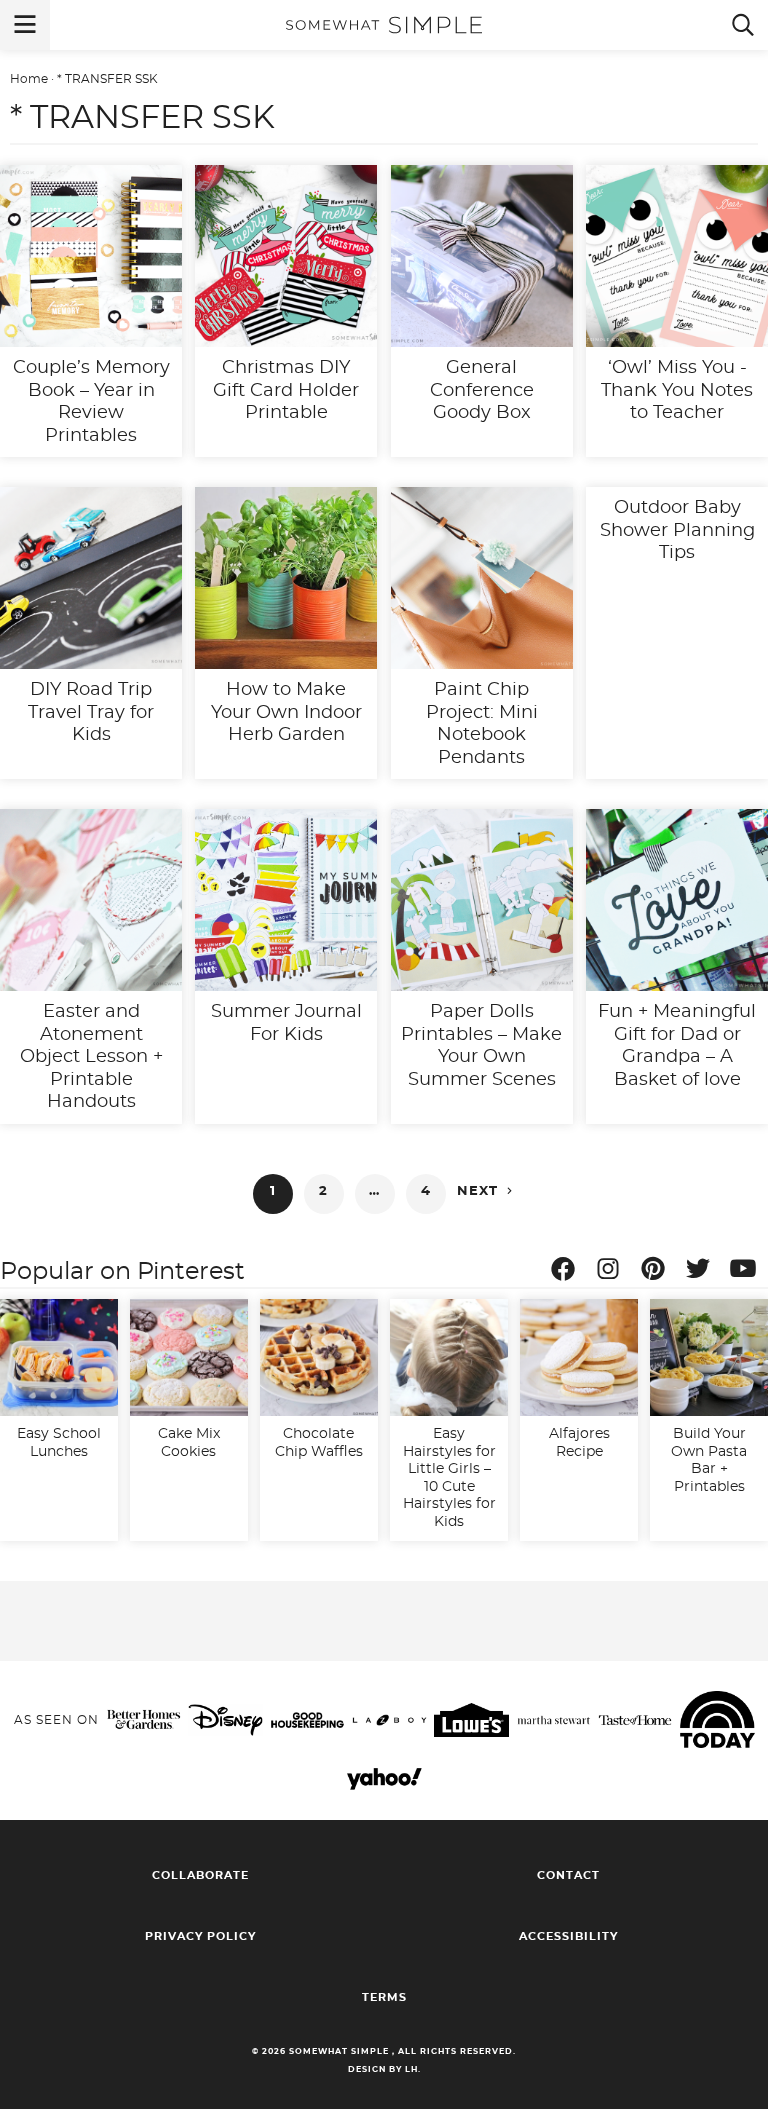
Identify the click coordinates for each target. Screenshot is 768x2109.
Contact (568, 1875)
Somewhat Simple (384, 25)
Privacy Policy (200, 1936)
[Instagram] (613, 1272)
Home (29, 79)
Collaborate (200, 1875)
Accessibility (568, 1936)
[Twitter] (703, 1272)
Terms (384, 1997)
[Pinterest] (658, 1272)
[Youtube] (748, 1272)
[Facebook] (568, 1272)
